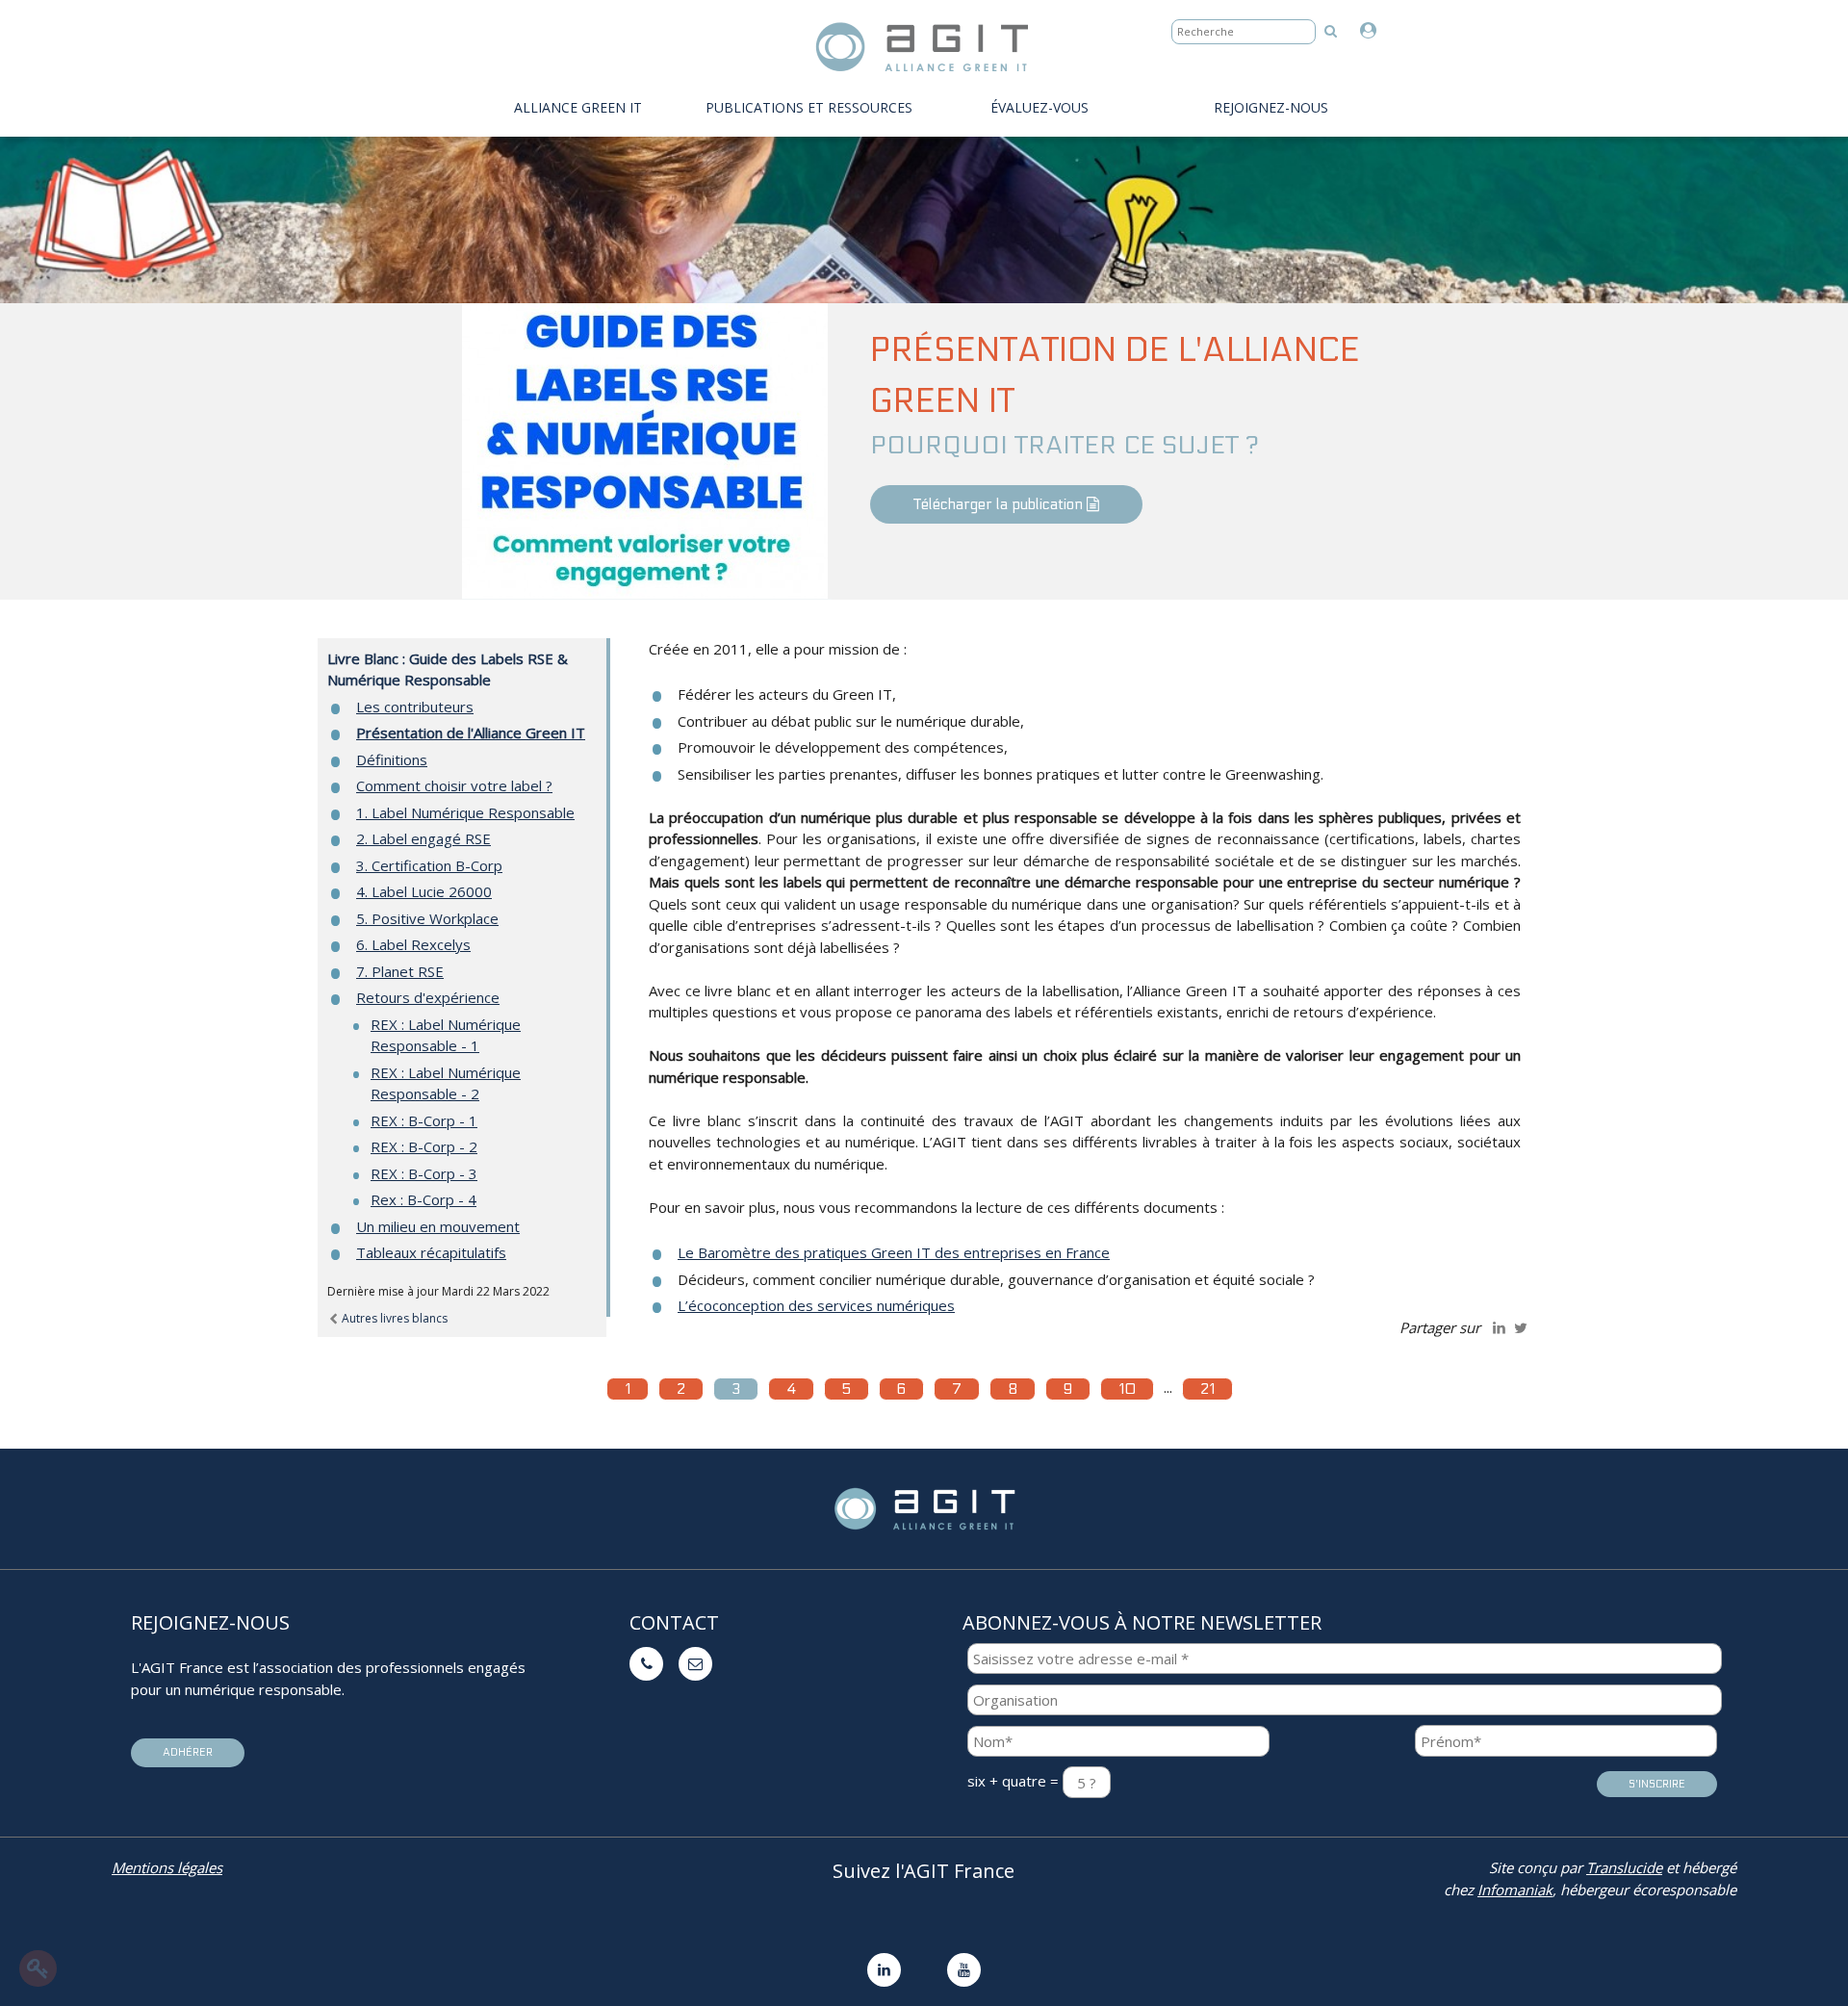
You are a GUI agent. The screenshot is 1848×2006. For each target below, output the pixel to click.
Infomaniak (1515, 1890)
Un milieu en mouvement (438, 1226)
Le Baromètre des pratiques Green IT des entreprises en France (894, 1252)
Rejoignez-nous (1271, 107)
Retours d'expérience (428, 997)
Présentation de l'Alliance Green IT (471, 733)
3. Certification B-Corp (429, 865)
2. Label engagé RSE (423, 838)
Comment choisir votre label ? (454, 785)
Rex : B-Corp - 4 (423, 1199)
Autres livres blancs (393, 1318)
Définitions (392, 759)
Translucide (1624, 1867)
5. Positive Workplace (427, 918)
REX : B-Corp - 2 (424, 1146)
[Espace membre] (1373, 31)
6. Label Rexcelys (413, 944)
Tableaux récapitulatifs (431, 1252)
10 (1127, 1389)
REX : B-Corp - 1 (424, 1120)
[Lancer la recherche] (1331, 30)
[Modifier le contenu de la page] (38, 1968)
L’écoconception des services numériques (816, 1305)
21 (1207, 1389)
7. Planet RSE (400, 971)
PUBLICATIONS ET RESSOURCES (809, 107)
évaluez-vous (1039, 107)
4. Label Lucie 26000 (424, 891)
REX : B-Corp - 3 (424, 1173)
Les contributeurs (415, 707)
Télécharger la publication (1000, 504)
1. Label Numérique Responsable (465, 812)
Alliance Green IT (578, 107)
